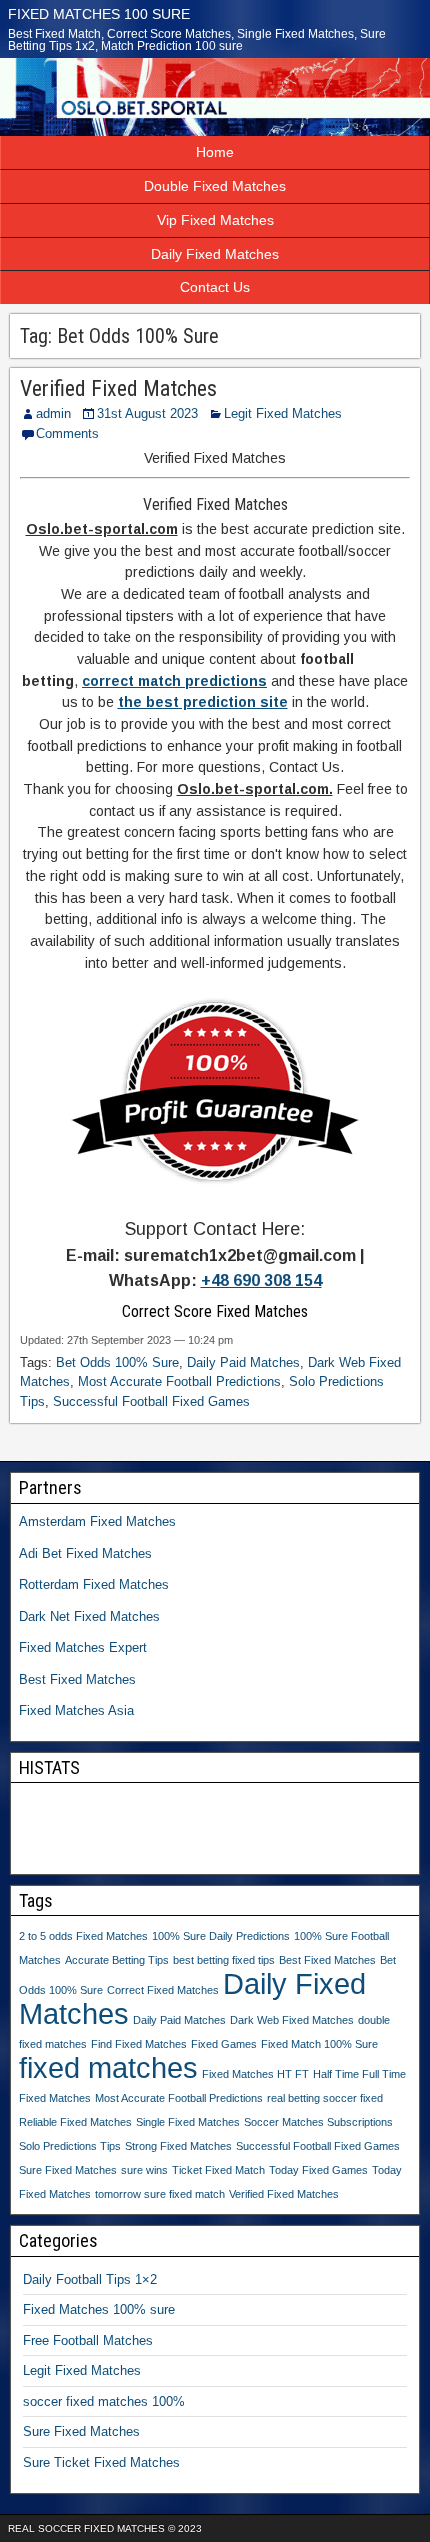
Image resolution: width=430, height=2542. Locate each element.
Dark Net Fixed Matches (89, 1616)
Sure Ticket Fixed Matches (101, 2462)
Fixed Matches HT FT (255, 2074)
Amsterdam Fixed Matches (97, 1521)
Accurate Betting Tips (117, 1960)
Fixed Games (224, 2044)
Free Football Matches (88, 2340)
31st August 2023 (147, 413)
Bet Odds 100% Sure (117, 1362)
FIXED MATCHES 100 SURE (99, 14)
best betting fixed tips (224, 1960)
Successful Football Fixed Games (151, 1401)
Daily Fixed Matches (215, 254)
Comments (67, 433)
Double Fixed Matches (215, 186)
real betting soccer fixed (325, 2098)
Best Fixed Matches (77, 1679)
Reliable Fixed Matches (75, 2122)
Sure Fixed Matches (68, 2170)
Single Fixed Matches (188, 2122)
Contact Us (215, 287)
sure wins (144, 2170)
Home (215, 152)
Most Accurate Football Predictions (179, 1381)
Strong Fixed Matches (178, 2146)
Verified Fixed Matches (118, 388)
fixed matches (108, 2067)
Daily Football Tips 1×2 (90, 2279)
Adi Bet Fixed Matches (85, 1553)
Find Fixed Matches (139, 2044)
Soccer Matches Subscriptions (318, 2122)
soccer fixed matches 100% (104, 2401)
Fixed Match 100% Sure (319, 2044)
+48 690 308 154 (261, 1280)
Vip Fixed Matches (215, 220)
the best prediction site (203, 702)
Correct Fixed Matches (163, 1990)
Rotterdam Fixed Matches (94, 1584)
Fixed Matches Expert (83, 1647)
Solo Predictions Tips (70, 2146)
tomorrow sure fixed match (160, 2194)
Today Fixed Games (318, 2170)
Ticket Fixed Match (218, 2170)
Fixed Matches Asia (76, 1710)
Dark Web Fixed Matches (292, 2020)
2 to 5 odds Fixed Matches (83, 1936)
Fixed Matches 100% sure (99, 2309)
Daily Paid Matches (243, 1362)
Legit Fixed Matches (283, 413)
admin (53, 413)
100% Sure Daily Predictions (221, 1936)
